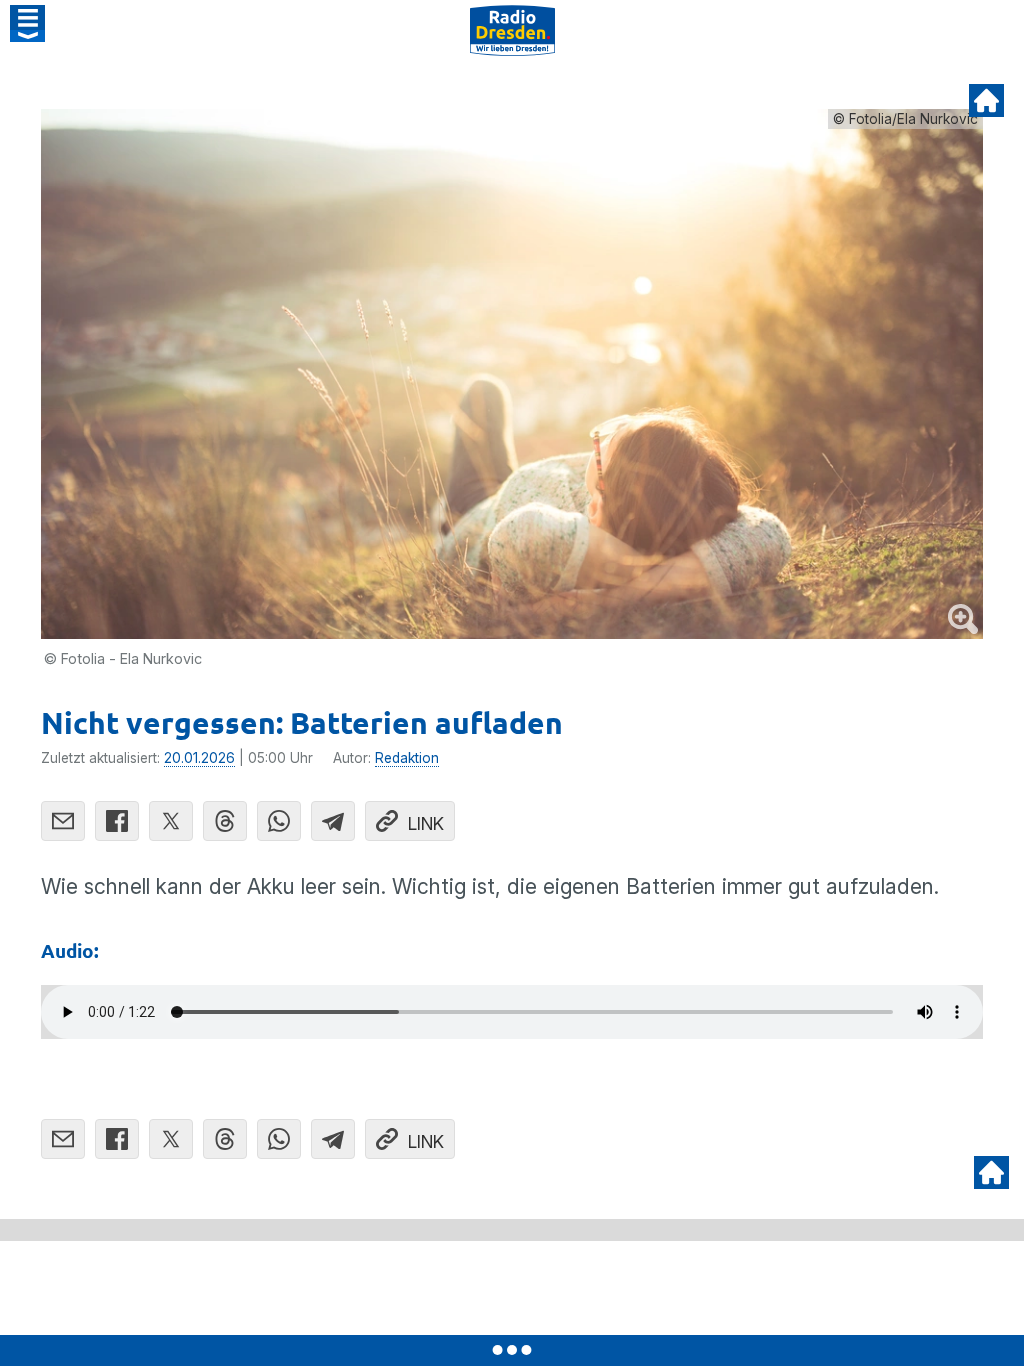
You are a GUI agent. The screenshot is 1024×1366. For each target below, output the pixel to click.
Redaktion (407, 758)
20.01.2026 (199, 758)
